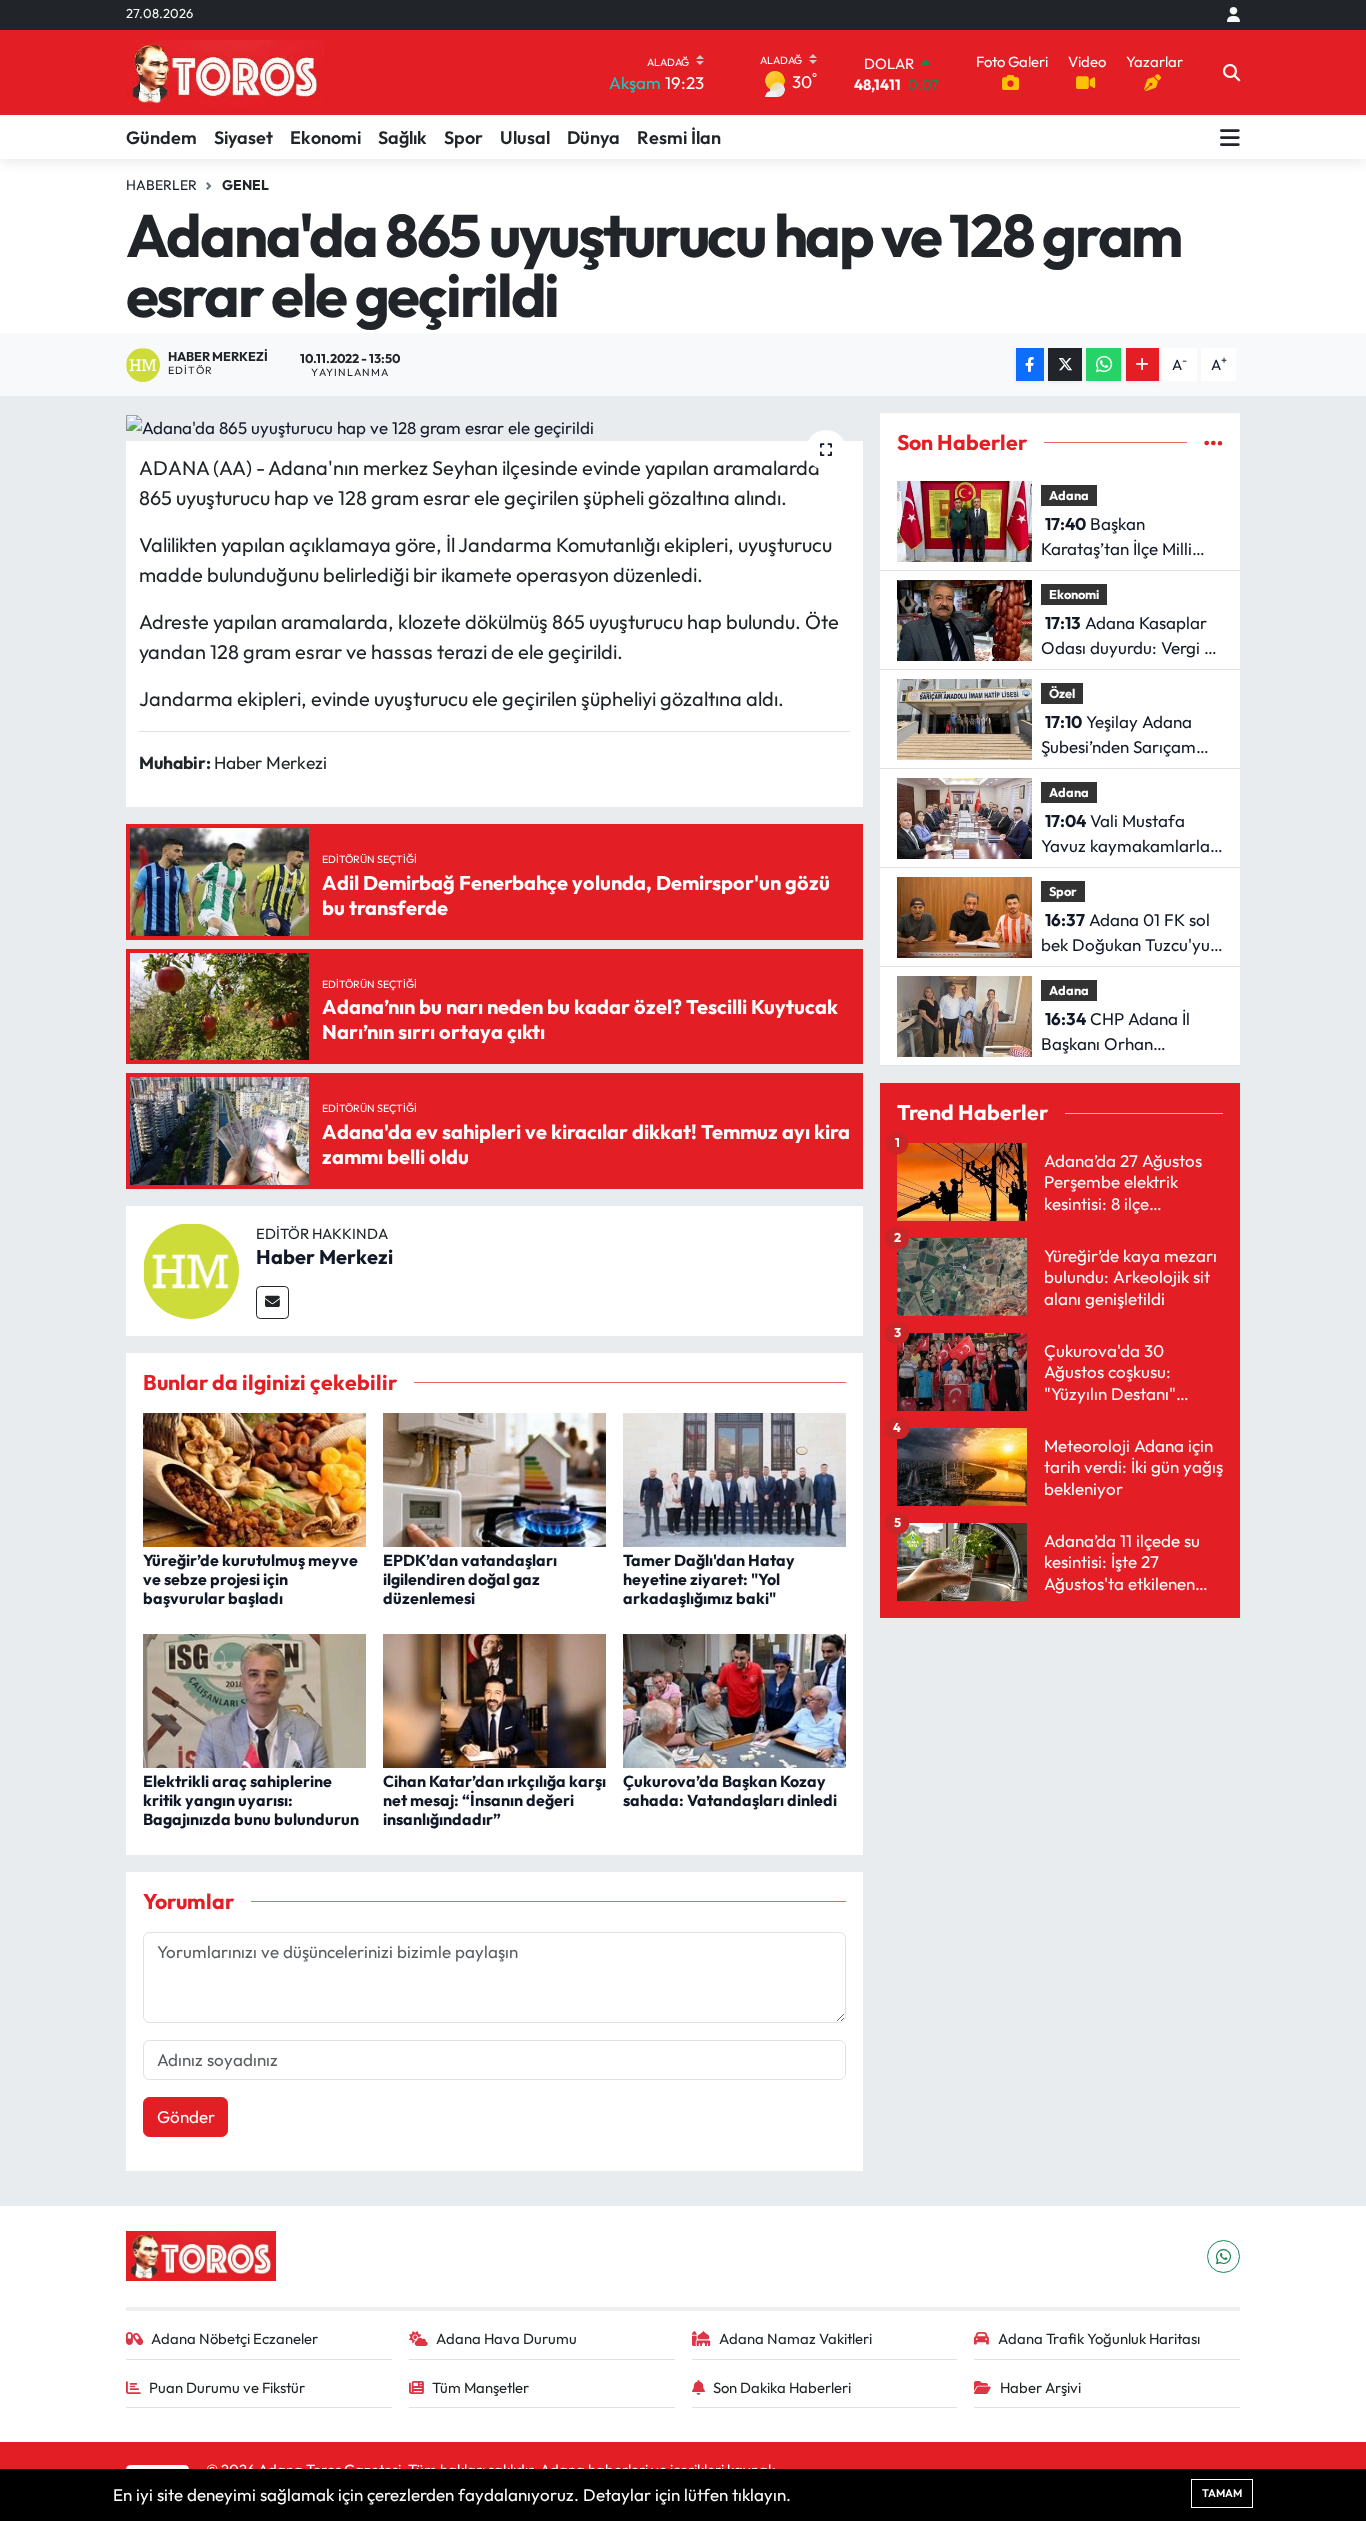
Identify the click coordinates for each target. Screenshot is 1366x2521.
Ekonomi (325, 137)
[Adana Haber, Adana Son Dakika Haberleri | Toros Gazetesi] (225, 72)
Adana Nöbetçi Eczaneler (234, 2338)
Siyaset (243, 137)
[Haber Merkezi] (191, 1268)
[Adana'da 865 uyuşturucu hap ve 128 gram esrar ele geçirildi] (494, 427)
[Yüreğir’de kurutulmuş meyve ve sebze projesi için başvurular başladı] (254, 1477)
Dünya (593, 137)
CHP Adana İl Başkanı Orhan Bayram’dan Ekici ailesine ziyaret (1115, 1032)
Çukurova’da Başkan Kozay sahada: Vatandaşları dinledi (730, 1790)
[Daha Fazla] (1142, 364)
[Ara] (1231, 73)
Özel (1062, 693)
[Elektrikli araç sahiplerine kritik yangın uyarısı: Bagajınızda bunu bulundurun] (254, 1698)
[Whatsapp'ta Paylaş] (1103, 364)
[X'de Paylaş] (1065, 364)
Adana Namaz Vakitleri (795, 2338)
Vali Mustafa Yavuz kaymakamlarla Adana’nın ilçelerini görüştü (1125, 834)
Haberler (161, 185)
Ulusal (525, 137)
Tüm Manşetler (480, 2387)
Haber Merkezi (324, 1256)
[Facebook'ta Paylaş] (1030, 364)
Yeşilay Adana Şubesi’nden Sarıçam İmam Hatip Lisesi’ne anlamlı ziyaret (1118, 735)
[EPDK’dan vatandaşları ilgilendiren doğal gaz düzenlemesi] (494, 1477)
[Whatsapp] (1223, 2256)
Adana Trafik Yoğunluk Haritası (1099, 2338)
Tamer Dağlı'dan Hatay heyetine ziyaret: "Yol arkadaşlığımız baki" (709, 1579)
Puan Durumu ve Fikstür (227, 2387)
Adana (1069, 495)
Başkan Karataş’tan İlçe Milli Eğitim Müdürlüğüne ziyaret (1117, 537)
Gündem (161, 137)
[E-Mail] (272, 1302)
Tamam (1222, 2493)
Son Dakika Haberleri (782, 2387)
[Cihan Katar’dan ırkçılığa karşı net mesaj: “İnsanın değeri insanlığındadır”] (494, 1698)
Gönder (186, 2116)
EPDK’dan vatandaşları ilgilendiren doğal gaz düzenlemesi (470, 1579)
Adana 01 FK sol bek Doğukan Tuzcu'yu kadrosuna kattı (1125, 933)
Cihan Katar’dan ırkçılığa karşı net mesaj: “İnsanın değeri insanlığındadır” (494, 1800)
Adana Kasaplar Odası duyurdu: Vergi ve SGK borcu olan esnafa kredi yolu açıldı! (1131, 636)
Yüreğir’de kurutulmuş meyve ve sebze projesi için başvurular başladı (250, 1579)
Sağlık (402, 137)
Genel (245, 185)
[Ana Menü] (1230, 137)
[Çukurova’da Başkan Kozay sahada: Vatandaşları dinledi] (734, 1698)
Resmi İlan (679, 137)
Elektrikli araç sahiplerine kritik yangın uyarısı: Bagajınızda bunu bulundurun (251, 1800)
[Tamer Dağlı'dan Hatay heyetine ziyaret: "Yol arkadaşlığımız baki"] (734, 1477)
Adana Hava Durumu (506, 2338)
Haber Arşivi (1040, 2387)
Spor (463, 137)
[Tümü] (1213, 442)
